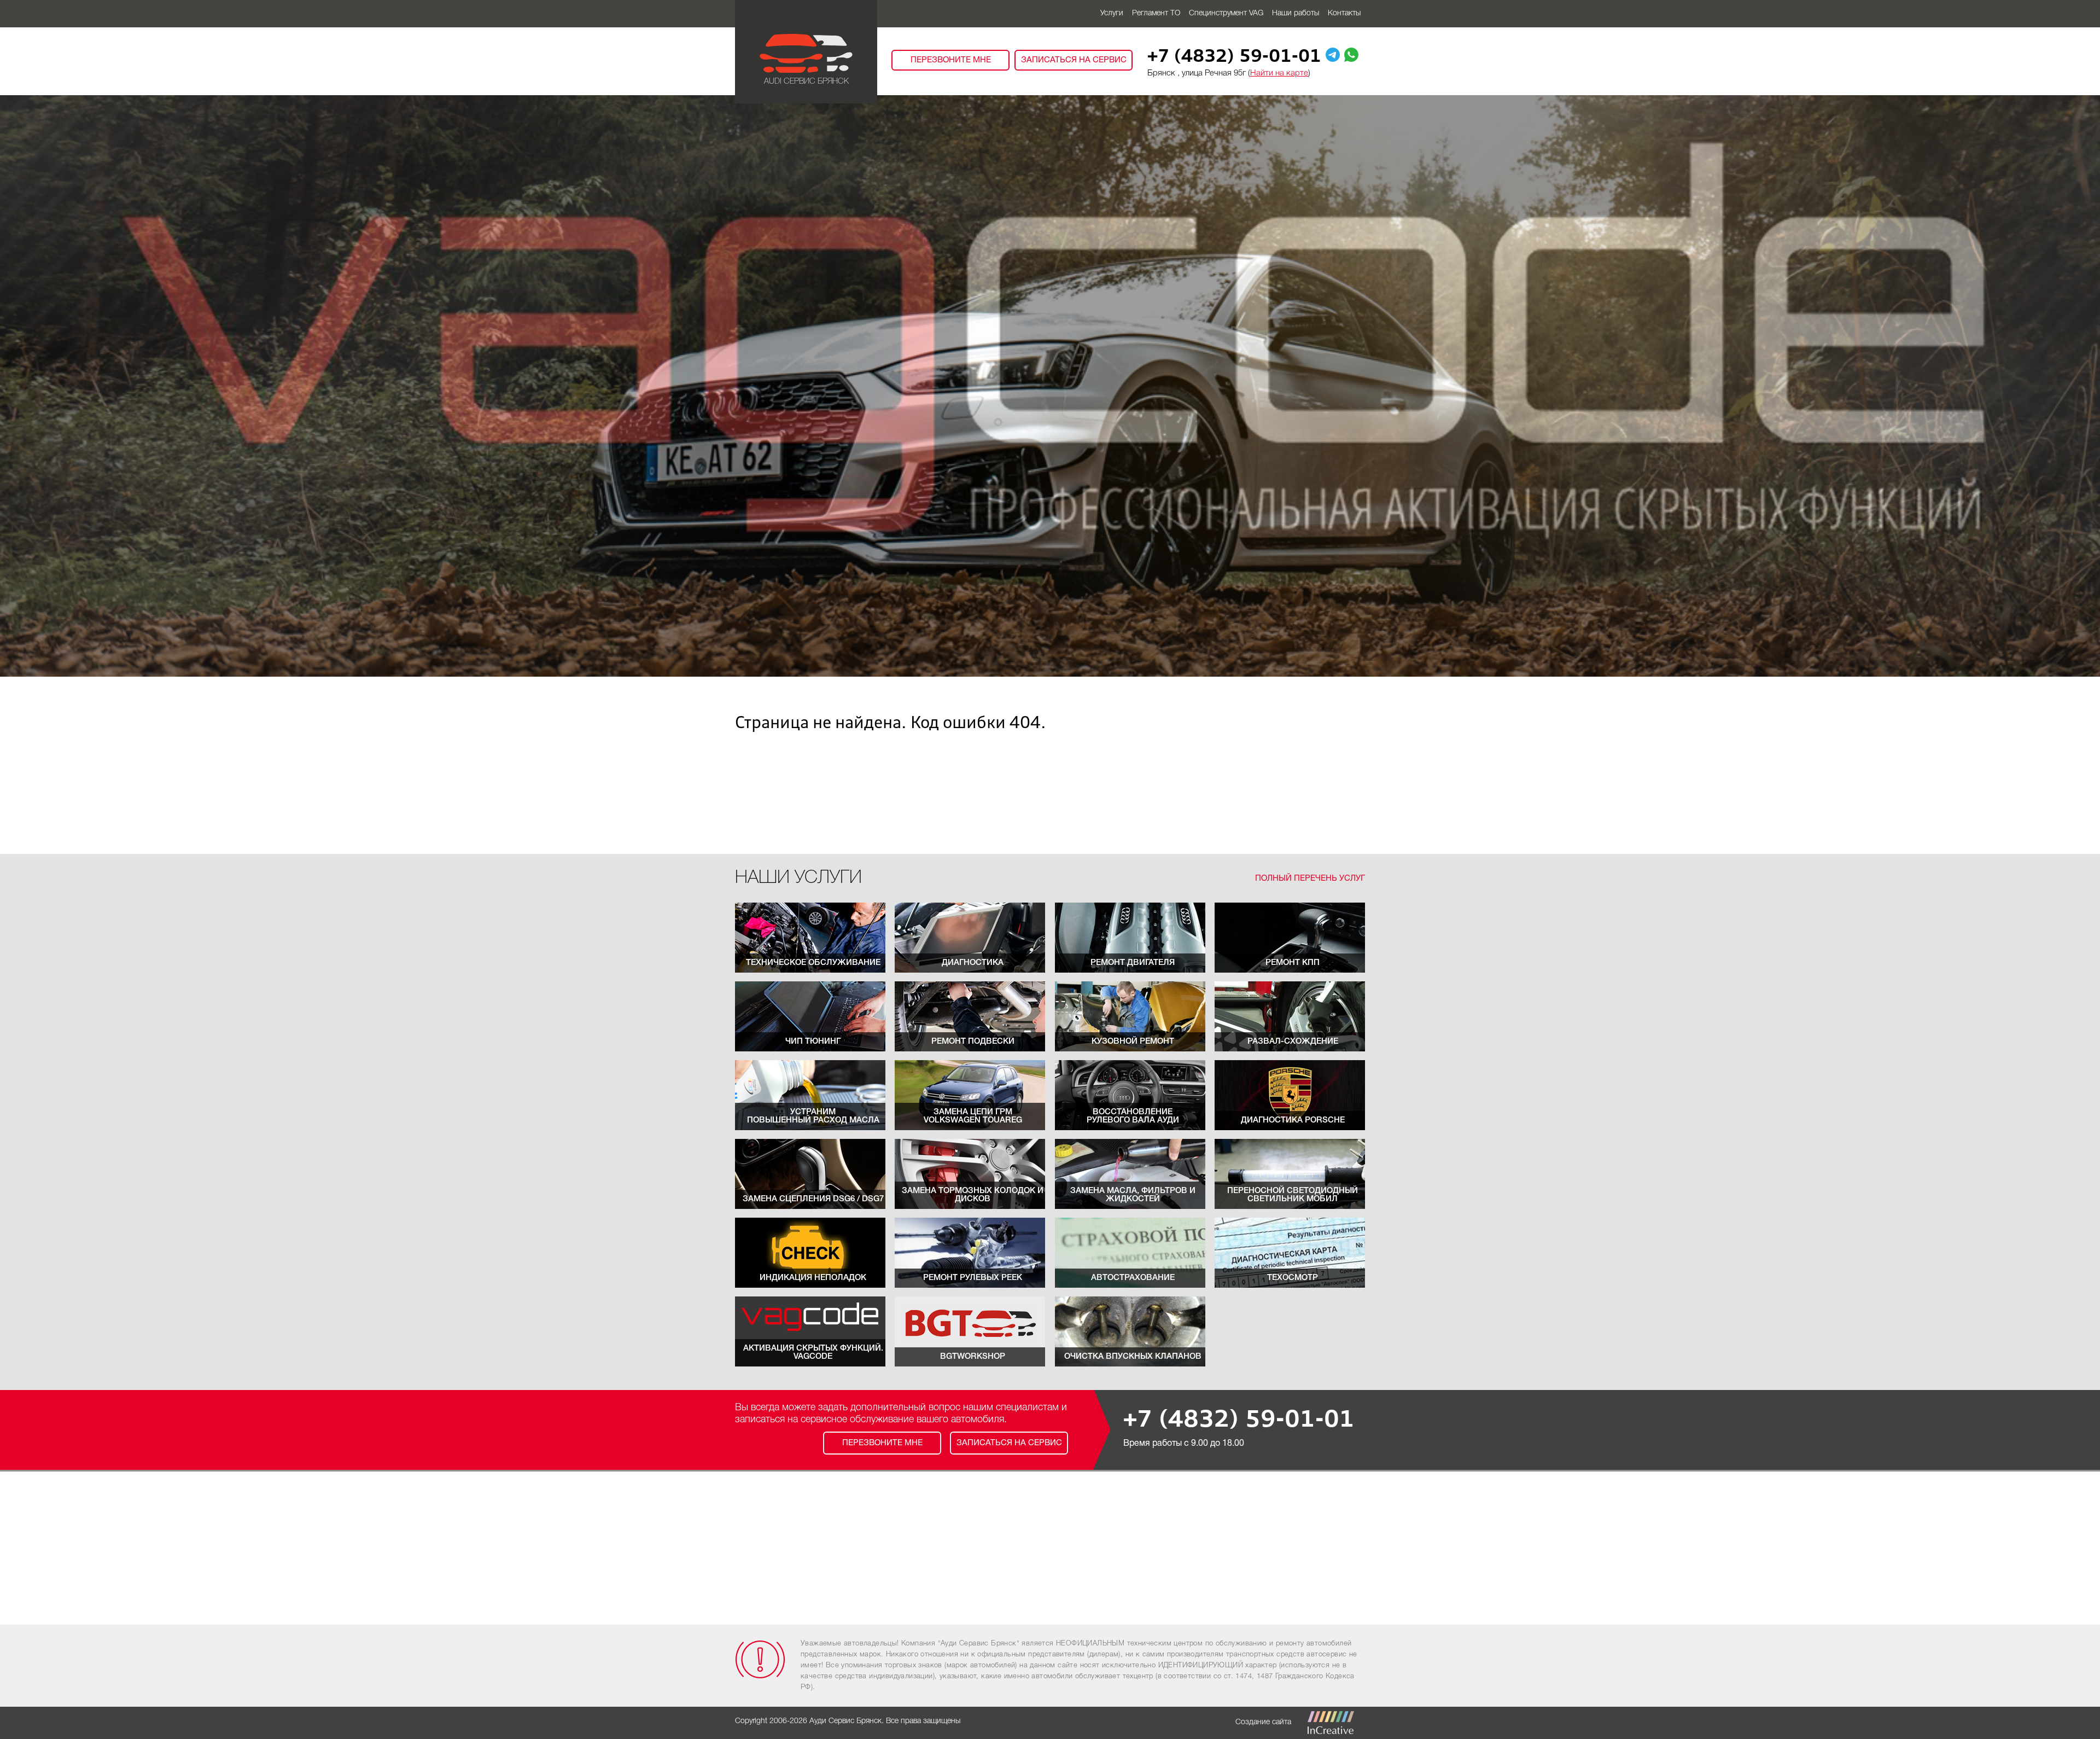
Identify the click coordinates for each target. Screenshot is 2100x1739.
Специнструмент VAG (1226, 13)
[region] (1050, 386)
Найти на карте (1279, 73)
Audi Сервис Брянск (806, 82)
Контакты (1344, 13)
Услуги (1112, 13)
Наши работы (1296, 13)
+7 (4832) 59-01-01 (1234, 57)
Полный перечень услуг (1310, 879)
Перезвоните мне (951, 60)
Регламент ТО (1156, 13)
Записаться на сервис (1074, 60)
